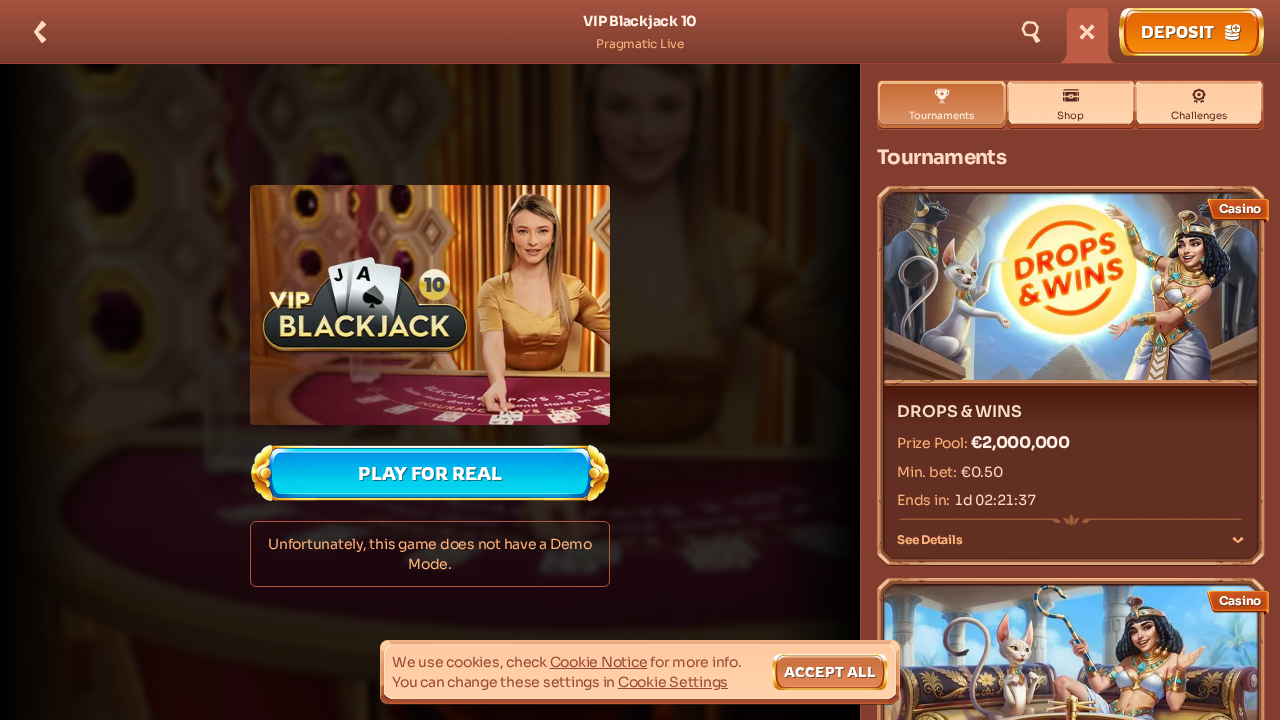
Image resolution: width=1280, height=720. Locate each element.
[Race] (1087, 32)
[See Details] (1238, 540)
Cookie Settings (673, 682)
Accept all (830, 671)
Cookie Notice (599, 662)
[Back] (40, 32)
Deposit (1177, 32)
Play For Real (430, 473)
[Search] (1031, 32)
